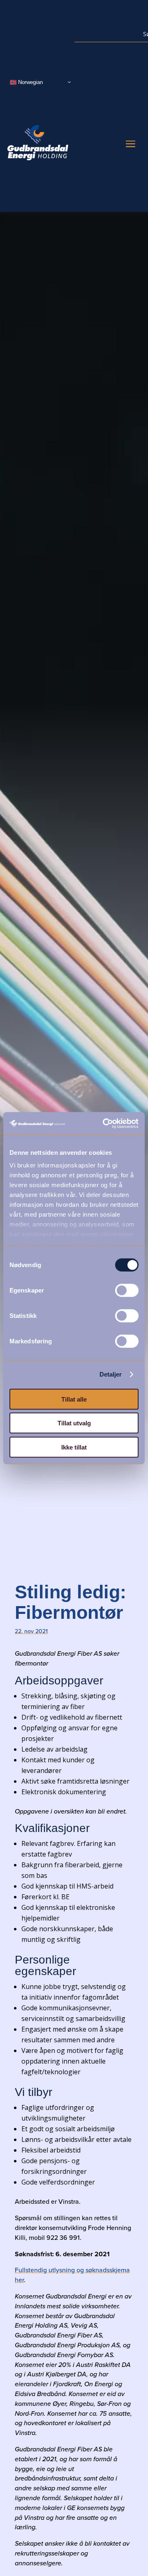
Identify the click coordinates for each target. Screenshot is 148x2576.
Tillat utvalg (74, 1423)
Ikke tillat (74, 1447)
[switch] (127, 1290)
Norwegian (30, 82)
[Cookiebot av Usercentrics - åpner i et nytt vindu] (104, 1124)
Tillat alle (74, 1399)
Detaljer (111, 1374)
